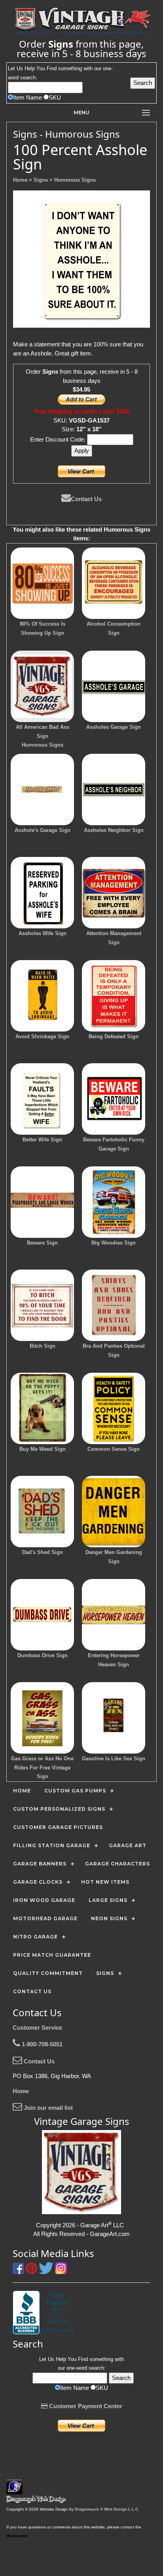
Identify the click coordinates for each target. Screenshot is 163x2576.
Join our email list (47, 2108)
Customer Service (37, 2028)
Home (21, 2091)
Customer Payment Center (85, 2406)
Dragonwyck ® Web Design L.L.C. (107, 2509)
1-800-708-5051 (41, 2044)
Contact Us (86, 499)
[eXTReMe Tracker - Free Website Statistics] (14, 2490)
